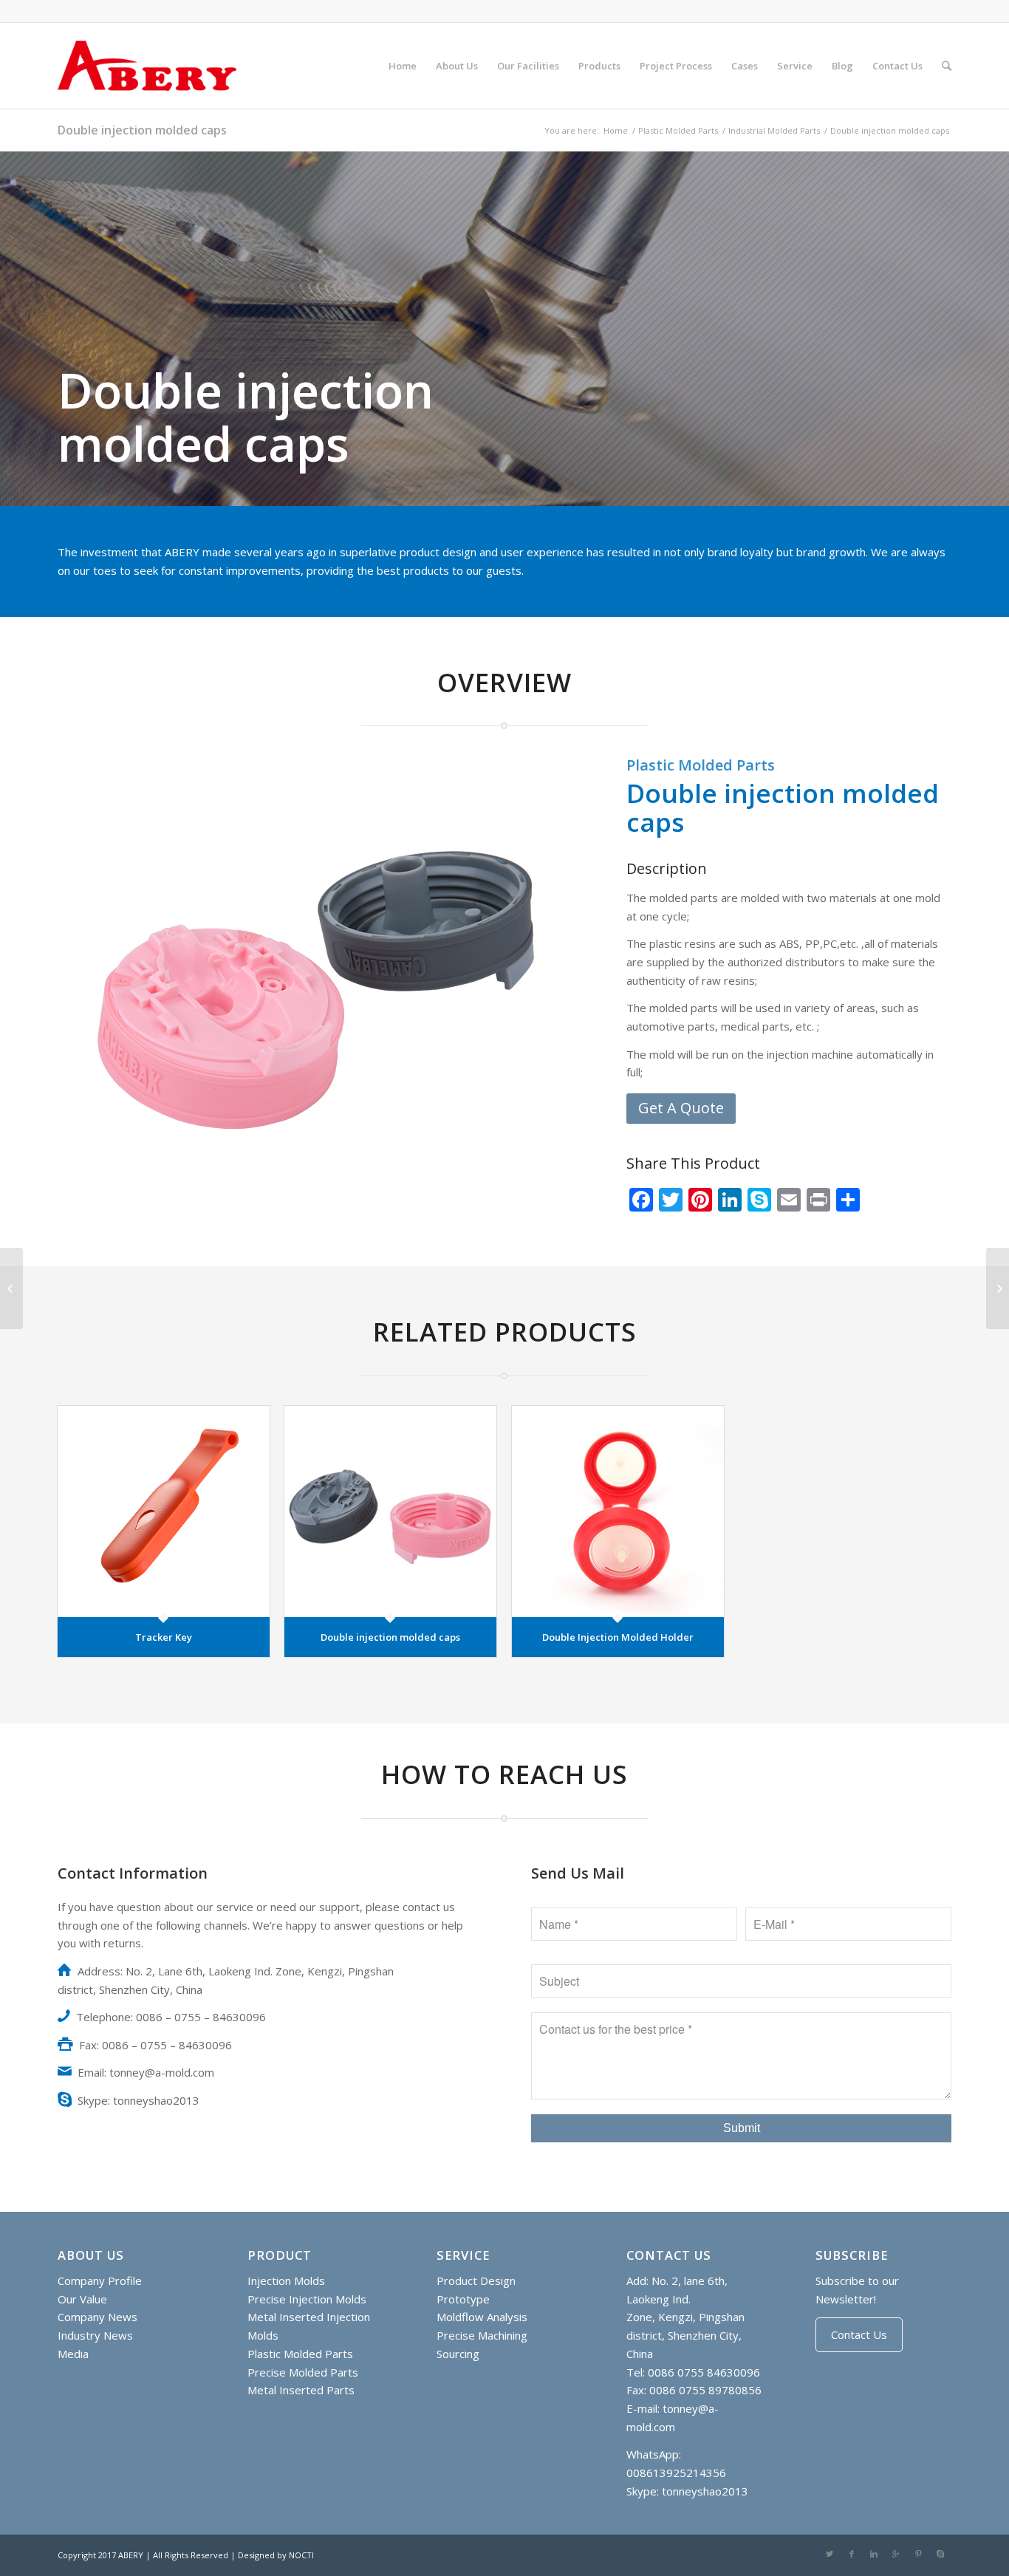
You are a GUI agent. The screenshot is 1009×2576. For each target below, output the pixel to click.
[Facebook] (852, 2554)
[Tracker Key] (164, 1512)
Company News (98, 2317)
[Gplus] (896, 2554)
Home (616, 130)
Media (73, 2354)
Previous (91, 985)
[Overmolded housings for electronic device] (11, 1288)
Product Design (476, 2281)
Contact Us (859, 2334)
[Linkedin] (874, 2554)
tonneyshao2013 (705, 2491)
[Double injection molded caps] (390, 1512)
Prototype (463, 2299)
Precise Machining (482, 2335)
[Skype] (940, 2554)
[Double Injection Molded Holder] (618, 1512)
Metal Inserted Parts (301, 2390)
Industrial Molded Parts (774, 130)
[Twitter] (830, 2554)
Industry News (95, 2335)
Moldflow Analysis (482, 2317)
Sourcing (458, 2354)
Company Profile (100, 2281)
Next (539, 985)
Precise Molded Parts (303, 2372)
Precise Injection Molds (307, 2299)
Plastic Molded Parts (678, 130)
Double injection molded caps (142, 130)
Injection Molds (286, 2281)
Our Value (82, 2299)
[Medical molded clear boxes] (998, 1288)
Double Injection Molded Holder (618, 1637)
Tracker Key (164, 1637)
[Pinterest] (918, 2554)
